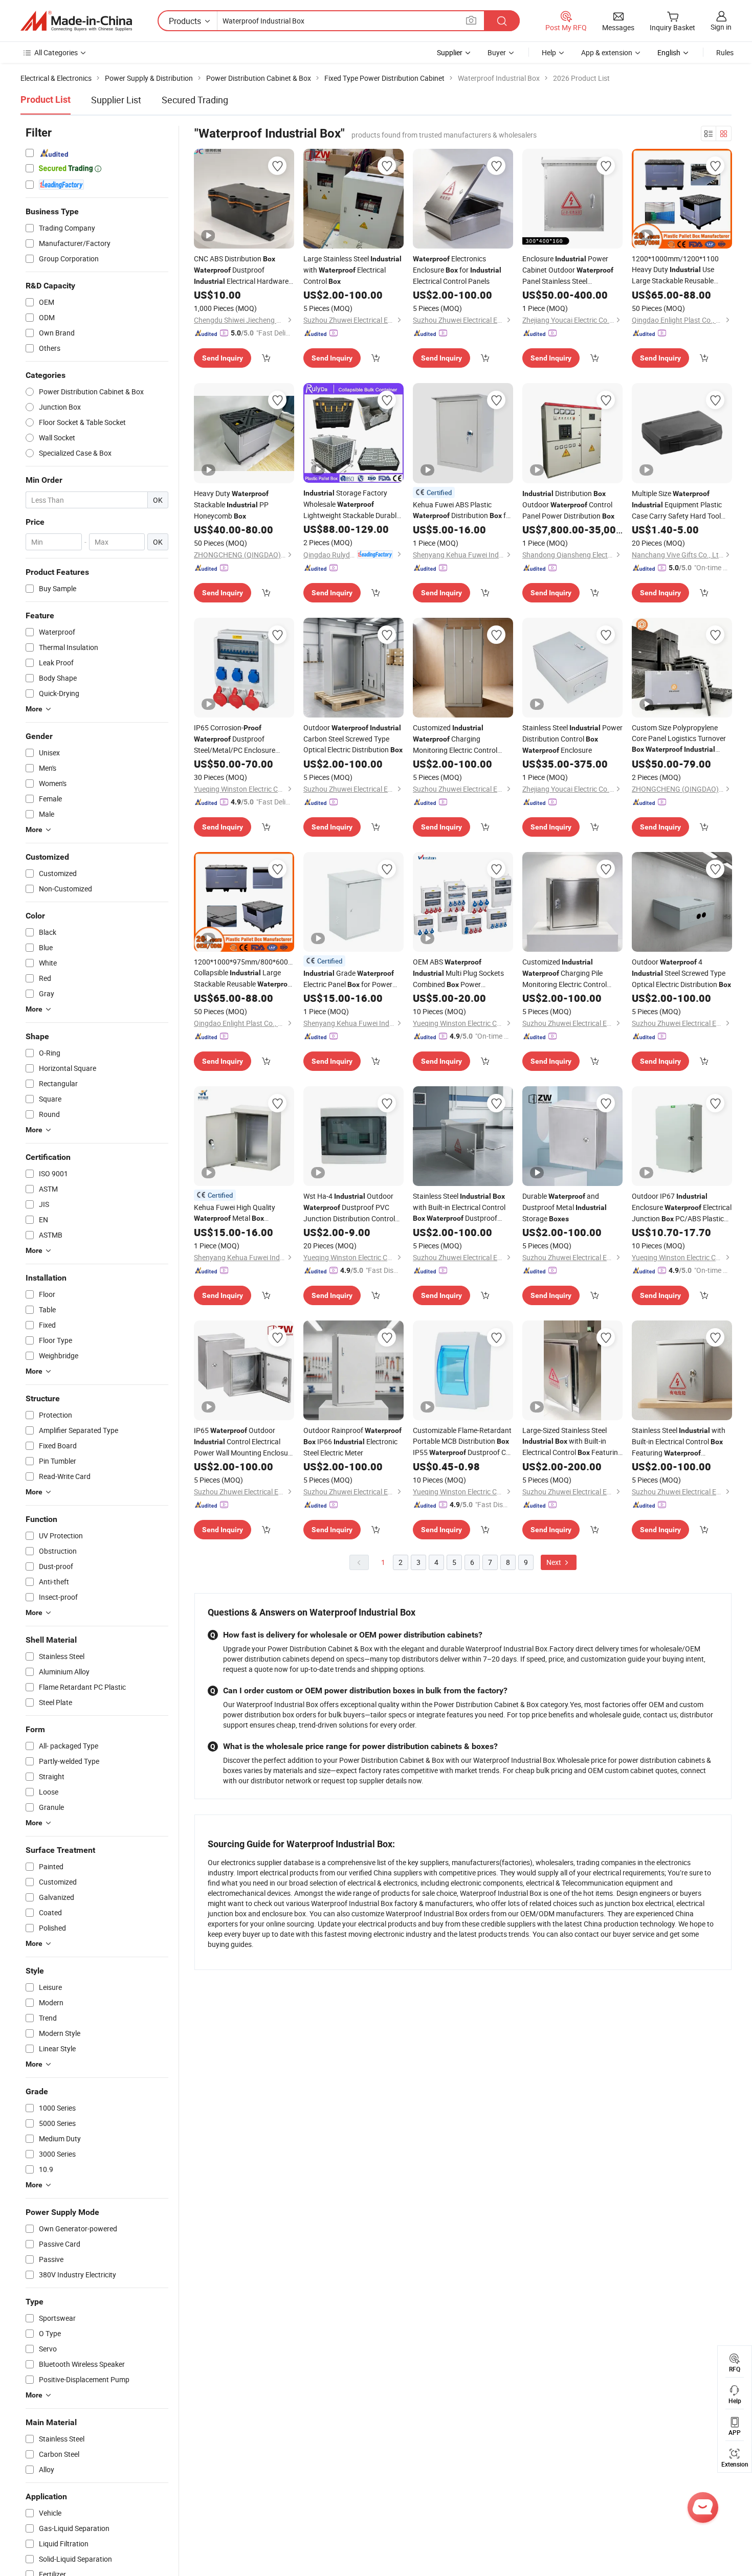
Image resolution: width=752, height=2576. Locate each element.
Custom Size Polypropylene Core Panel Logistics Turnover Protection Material (679, 739)
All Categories (56, 52)
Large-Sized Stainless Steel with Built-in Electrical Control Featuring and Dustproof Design (572, 1442)
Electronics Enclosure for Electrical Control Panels (457, 270)
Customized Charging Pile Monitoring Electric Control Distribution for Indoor (565, 973)
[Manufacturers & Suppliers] (76, 21)
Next (555, 1562)
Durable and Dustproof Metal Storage (565, 1207)
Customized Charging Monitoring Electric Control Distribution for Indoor (455, 739)
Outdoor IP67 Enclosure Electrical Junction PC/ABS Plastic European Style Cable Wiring (682, 1208)
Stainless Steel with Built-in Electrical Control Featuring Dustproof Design (679, 1442)
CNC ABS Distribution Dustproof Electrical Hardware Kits (241, 270)
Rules (725, 52)
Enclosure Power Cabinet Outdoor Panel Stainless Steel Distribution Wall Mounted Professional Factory (570, 270)
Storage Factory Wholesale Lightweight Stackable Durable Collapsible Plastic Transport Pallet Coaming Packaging (352, 504)
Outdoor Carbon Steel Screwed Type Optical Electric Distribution (353, 738)
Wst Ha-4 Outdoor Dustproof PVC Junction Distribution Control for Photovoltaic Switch (349, 1207)
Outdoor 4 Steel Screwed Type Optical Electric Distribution (681, 973)
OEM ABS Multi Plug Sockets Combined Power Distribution (458, 973)
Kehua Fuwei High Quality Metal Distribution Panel (238, 1213)
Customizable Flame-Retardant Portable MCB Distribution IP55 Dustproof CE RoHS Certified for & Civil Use (462, 1442)
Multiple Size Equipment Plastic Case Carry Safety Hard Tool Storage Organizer (677, 505)
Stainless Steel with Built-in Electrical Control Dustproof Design (459, 1207)
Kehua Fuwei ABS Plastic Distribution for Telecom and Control (463, 510)
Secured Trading (195, 100)
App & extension (607, 52)
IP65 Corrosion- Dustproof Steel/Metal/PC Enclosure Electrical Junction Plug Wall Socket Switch (236, 739)
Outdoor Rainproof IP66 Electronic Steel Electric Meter (352, 1441)
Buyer (497, 52)
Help (549, 52)
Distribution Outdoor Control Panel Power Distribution (568, 505)
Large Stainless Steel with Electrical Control (352, 270)
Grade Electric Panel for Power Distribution (349, 979)
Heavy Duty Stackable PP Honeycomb (231, 505)
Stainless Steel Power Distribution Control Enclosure (572, 739)
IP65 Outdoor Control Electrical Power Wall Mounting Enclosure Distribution (244, 1442)
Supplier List (116, 100)
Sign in (721, 27)
